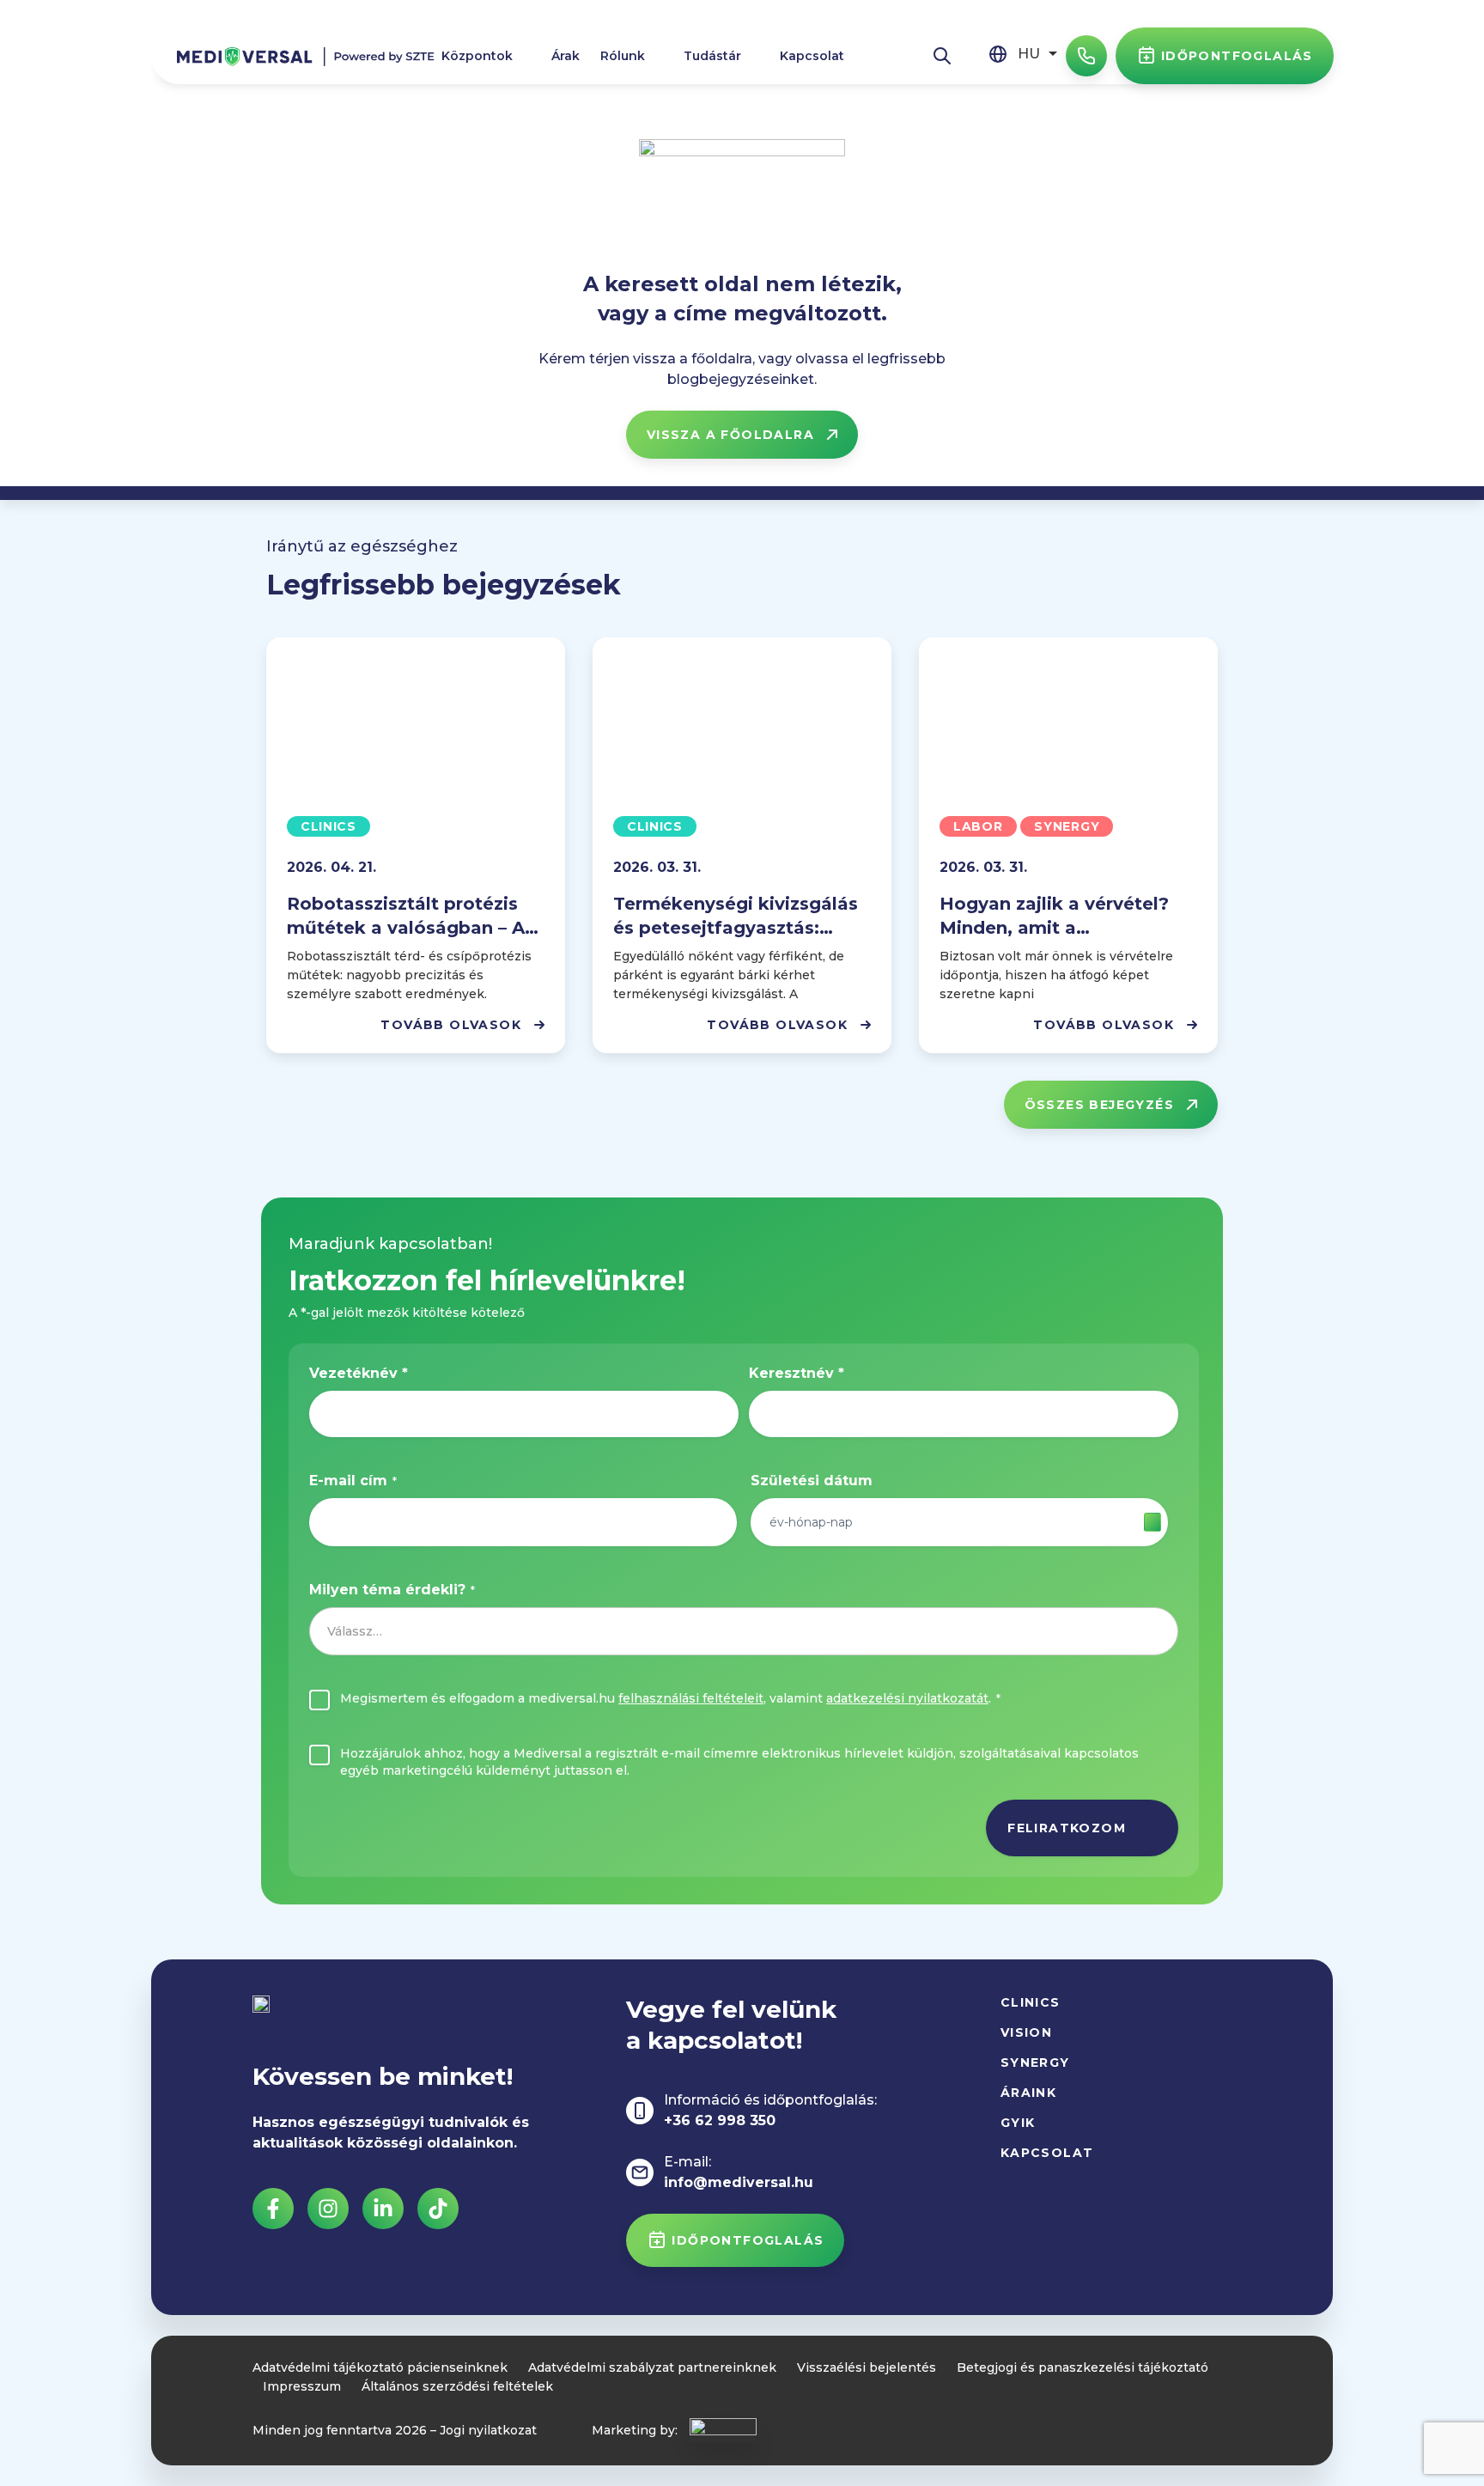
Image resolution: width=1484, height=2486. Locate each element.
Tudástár (712, 56)
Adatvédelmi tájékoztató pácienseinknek (380, 2367)
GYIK (1018, 2123)
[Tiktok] (438, 2209)
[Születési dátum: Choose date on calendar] (1153, 1522)
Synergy (1035, 2063)
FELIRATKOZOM (1067, 1828)
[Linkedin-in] (383, 2209)
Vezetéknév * (359, 1373)
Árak (566, 56)
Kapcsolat (812, 56)
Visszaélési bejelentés (867, 2367)
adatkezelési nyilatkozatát (907, 1698)
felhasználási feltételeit (691, 1698)
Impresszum (302, 2386)
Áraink (1028, 2093)
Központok (477, 56)
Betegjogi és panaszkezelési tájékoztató (1083, 2367)
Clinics (1031, 2002)
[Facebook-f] (273, 2209)
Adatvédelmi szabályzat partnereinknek (652, 2367)
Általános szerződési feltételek (457, 2386)
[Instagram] (328, 2209)
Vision (1026, 2032)
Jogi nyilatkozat (488, 2430)
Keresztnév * (797, 1373)
